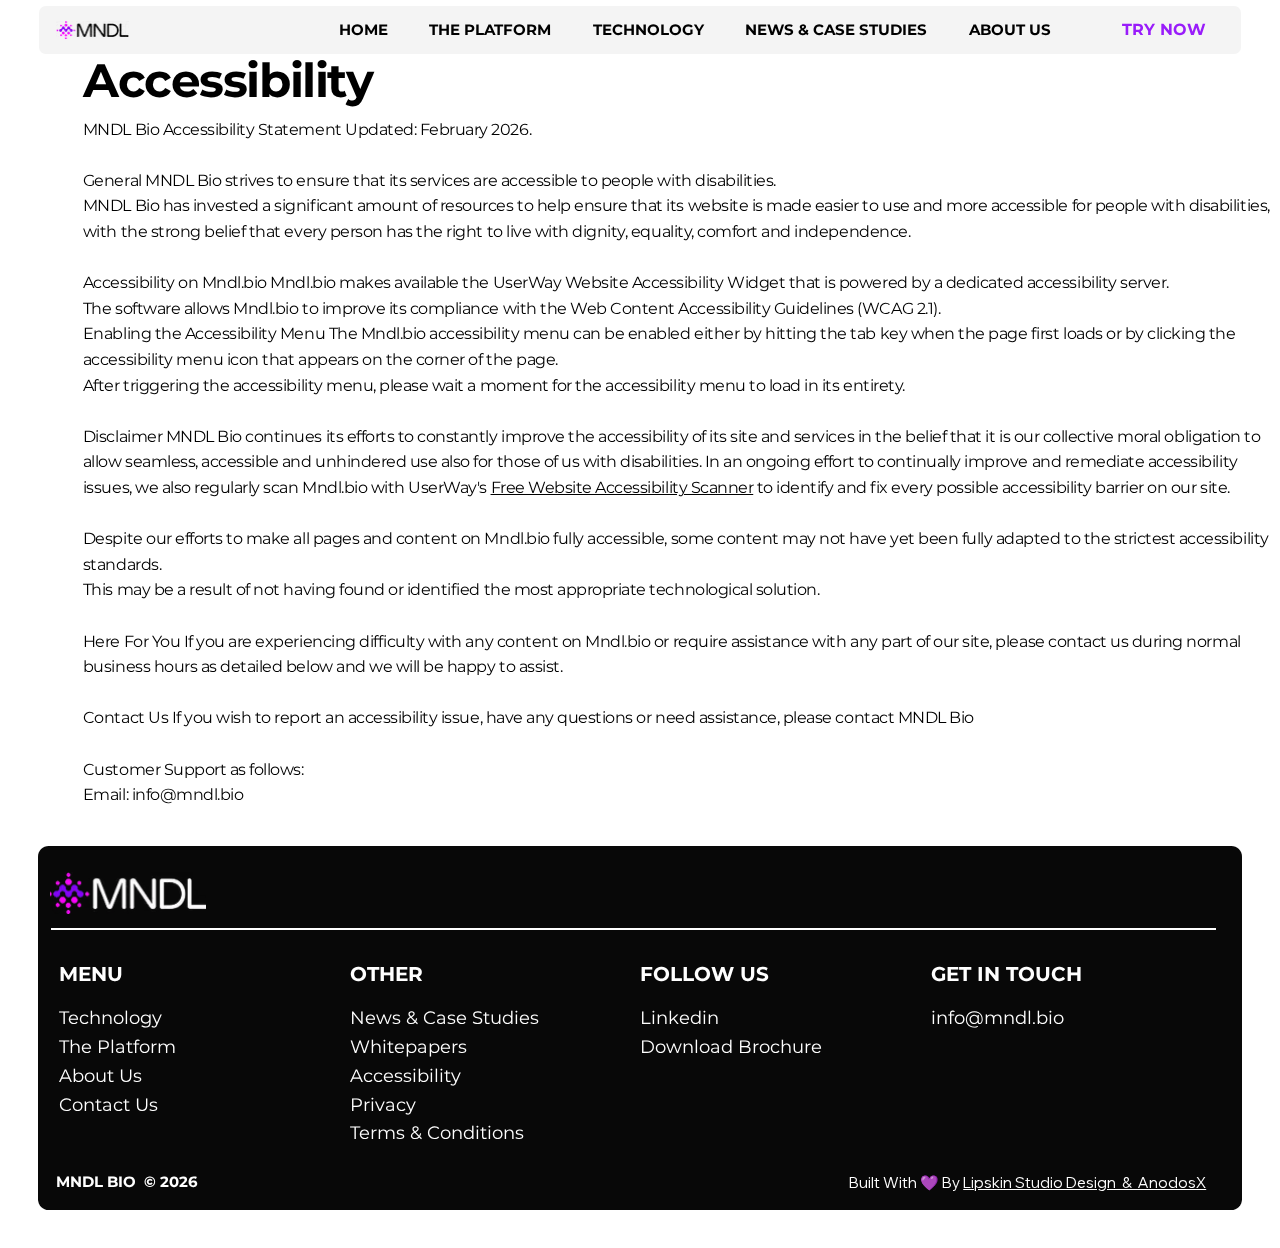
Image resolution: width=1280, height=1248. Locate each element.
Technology (110, 1018)
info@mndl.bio (188, 794)
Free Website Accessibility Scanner (622, 487)
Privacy (383, 1105)
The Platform (117, 1047)
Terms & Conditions (437, 1133)
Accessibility (405, 1076)
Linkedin (679, 1018)
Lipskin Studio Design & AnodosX (1084, 1182)
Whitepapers (408, 1047)
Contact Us (108, 1105)
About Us (100, 1076)
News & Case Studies (444, 1018)
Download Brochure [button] (731, 1047)
